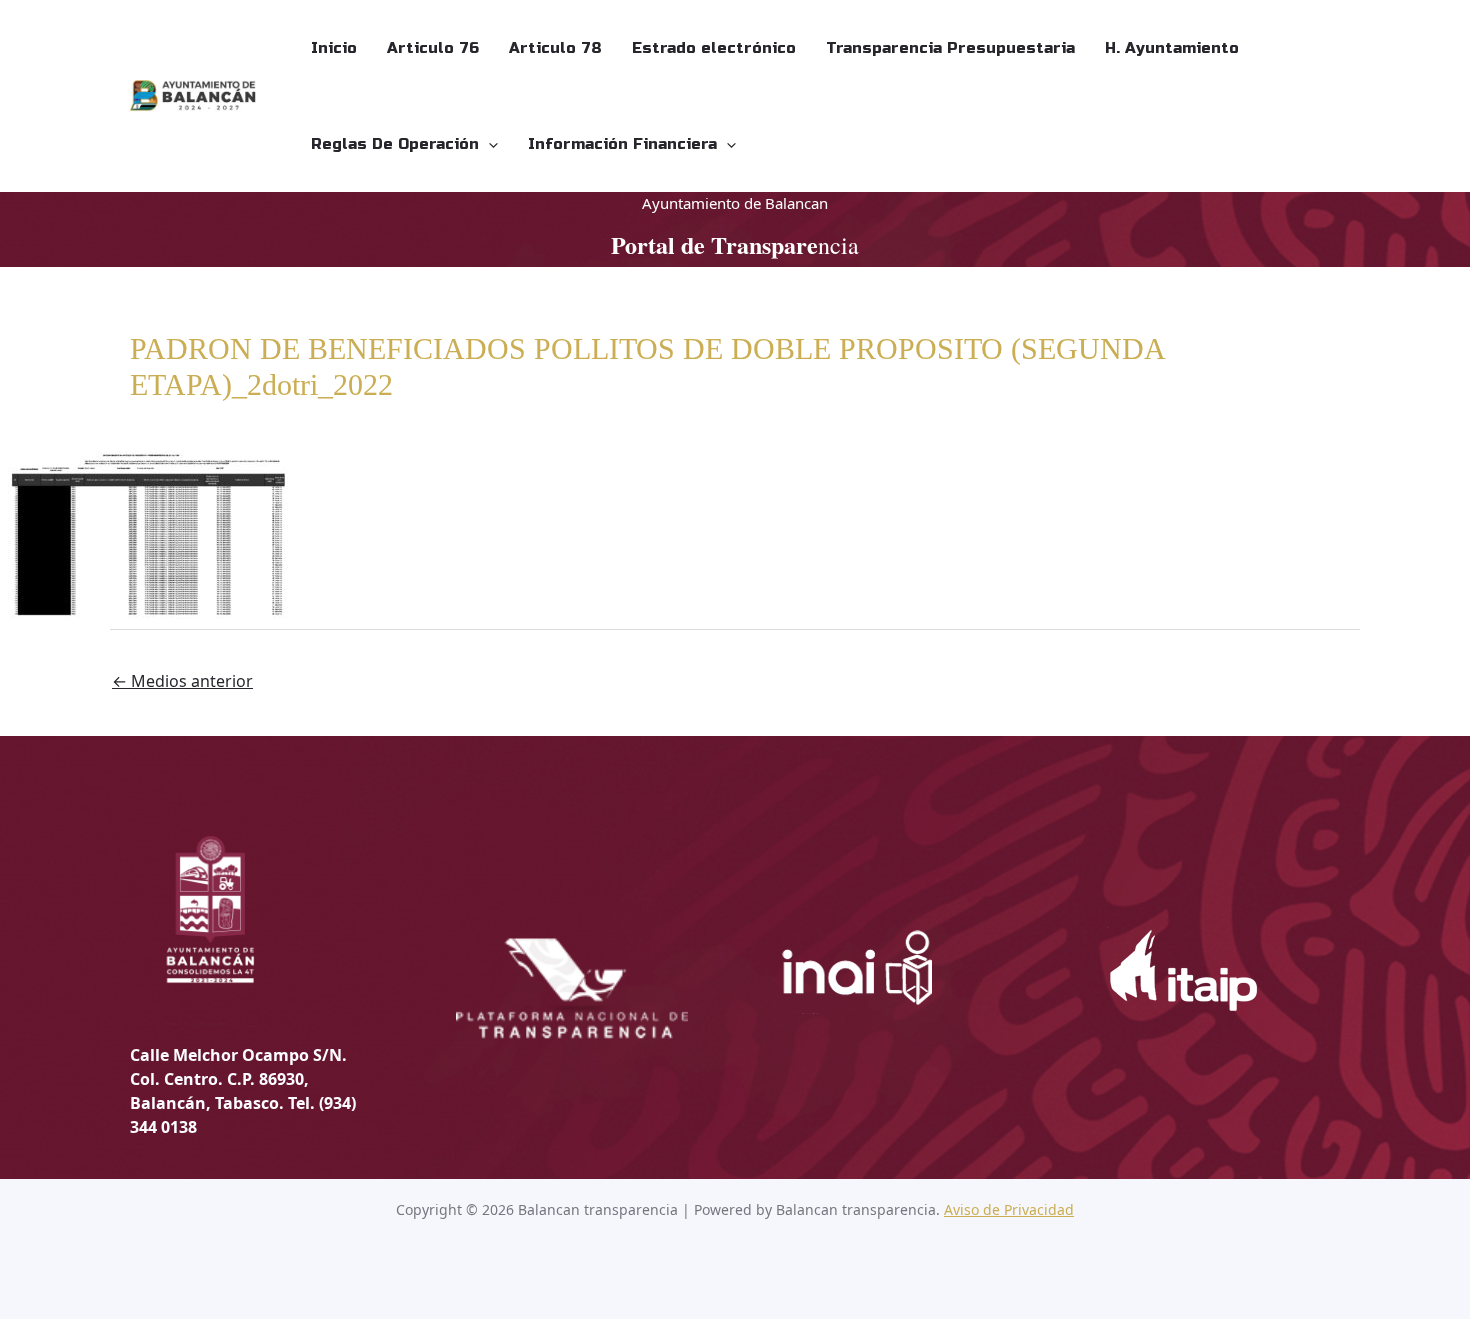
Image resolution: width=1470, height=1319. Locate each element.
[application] (488, 144)
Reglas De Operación (395, 144)
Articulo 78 (555, 48)
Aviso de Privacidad (1009, 1209)
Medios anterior (182, 681)
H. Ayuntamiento (1172, 48)
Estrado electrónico (714, 48)
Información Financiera (622, 144)
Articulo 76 (433, 48)
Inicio (334, 48)
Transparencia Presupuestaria (950, 48)
